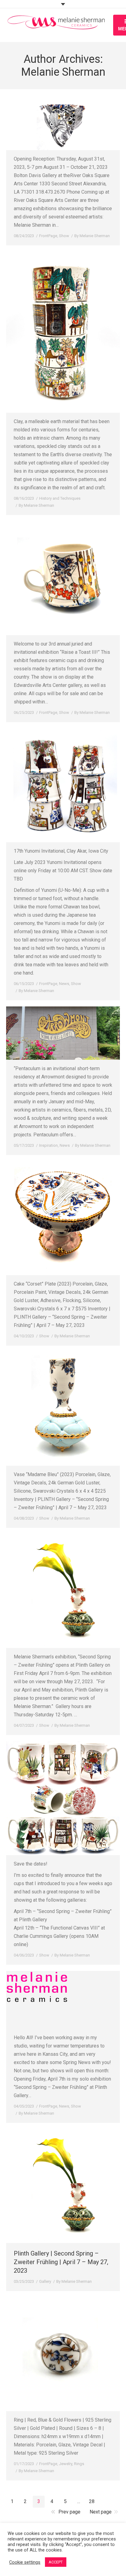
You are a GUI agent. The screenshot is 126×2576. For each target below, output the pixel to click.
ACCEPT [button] (56, 2562)
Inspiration (48, 1145)
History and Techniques (60, 498)
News (64, 984)
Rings (79, 2464)
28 (92, 2501)
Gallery (45, 2281)
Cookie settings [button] (25, 2562)
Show (64, 236)
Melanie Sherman (63, 72)
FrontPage (48, 236)
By (92, 236)
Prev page (69, 2512)
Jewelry (66, 2464)
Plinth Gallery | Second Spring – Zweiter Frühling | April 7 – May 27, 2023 (61, 2262)
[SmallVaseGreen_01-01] (63, 2186)
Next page (101, 2512)
